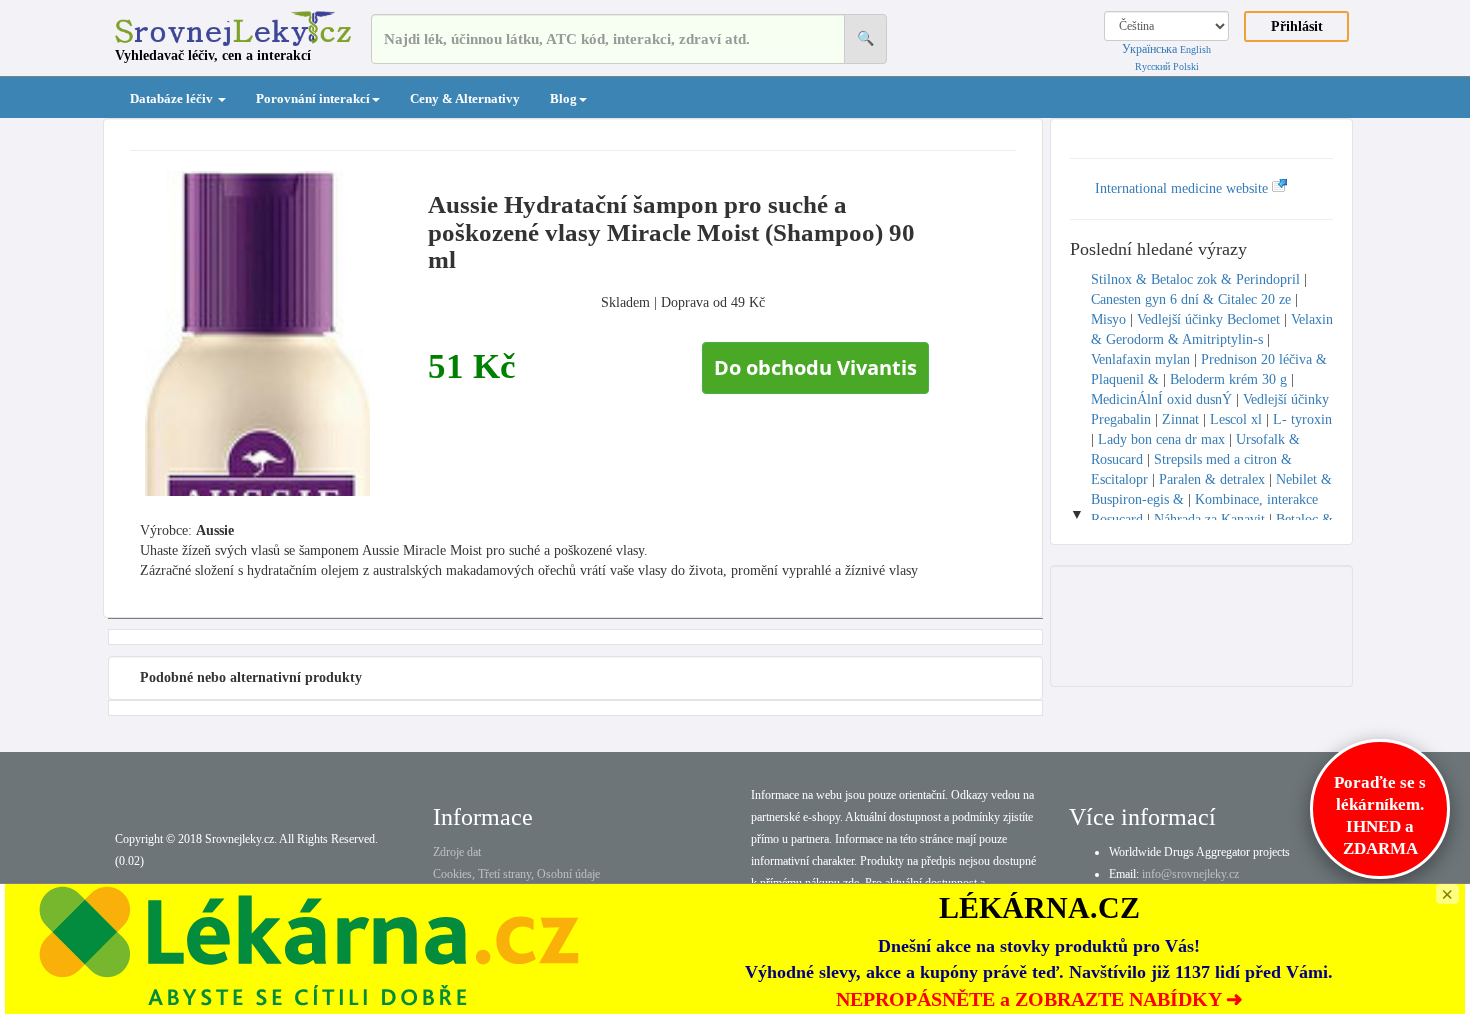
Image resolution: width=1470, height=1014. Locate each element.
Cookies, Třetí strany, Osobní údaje (516, 874)
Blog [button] (563, 98)
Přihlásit (1297, 26)
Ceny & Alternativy (465, 98)
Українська (1149, 49)
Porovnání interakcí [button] (313, 98)
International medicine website (1183, 188)
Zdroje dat (457, 852)
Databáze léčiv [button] (173, 98)
